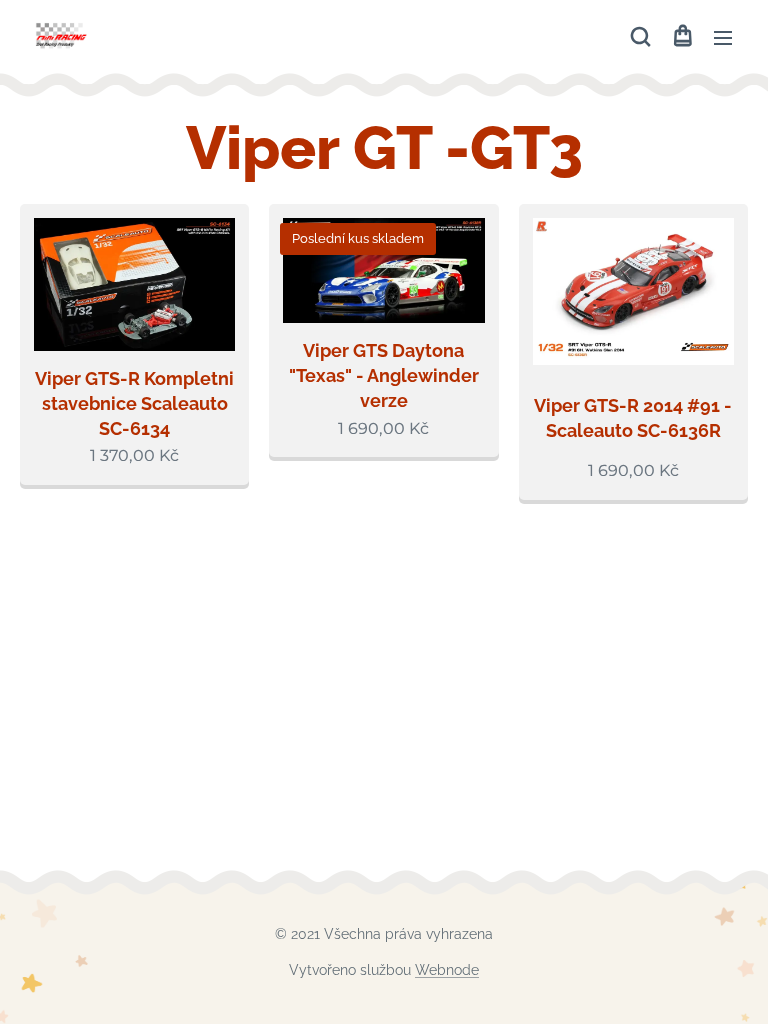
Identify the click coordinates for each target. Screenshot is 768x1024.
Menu (723, 37)
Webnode (447, 970)
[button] (640, 37)
